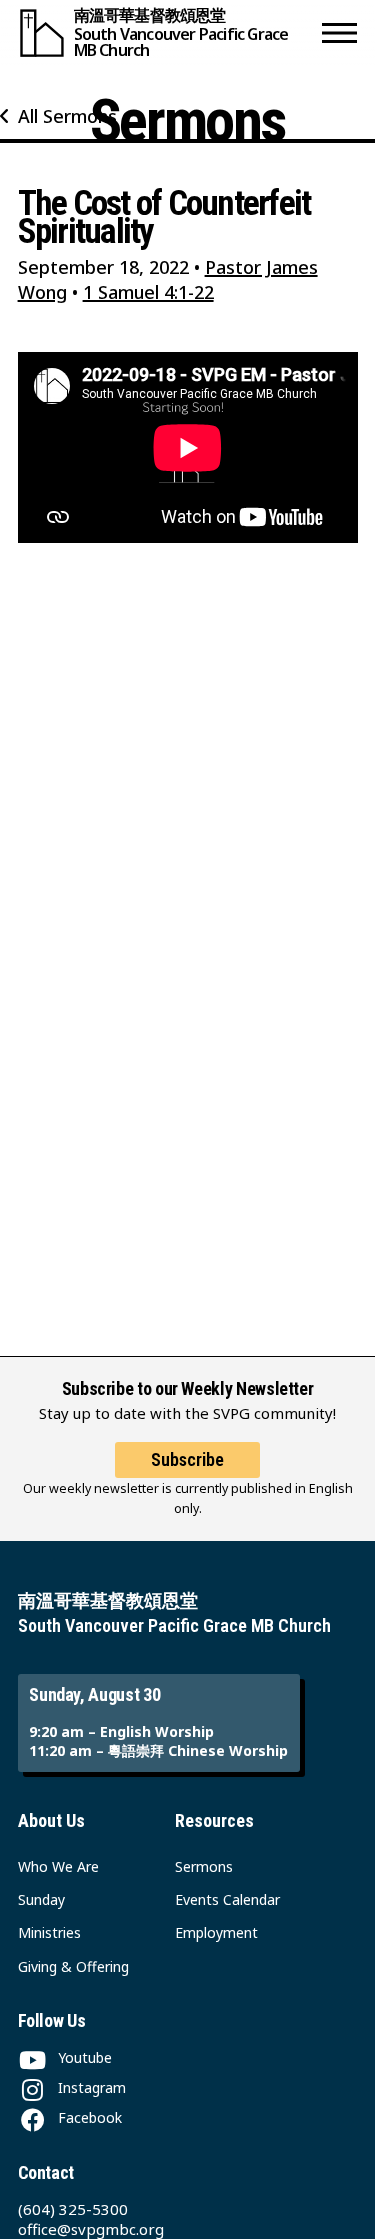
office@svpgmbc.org (91, 2229)
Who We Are (58, 1866)
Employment (216, 1932)
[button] (339, 32)
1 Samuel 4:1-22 (148, 292)
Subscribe (187, 1459)
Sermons (204, 1866)
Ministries (49, 1932)
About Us (51, 1820)
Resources (214, 1820)
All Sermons (67, 116)
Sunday (41, 1899)
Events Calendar (227, 1899)
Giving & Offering (73, 1966)
